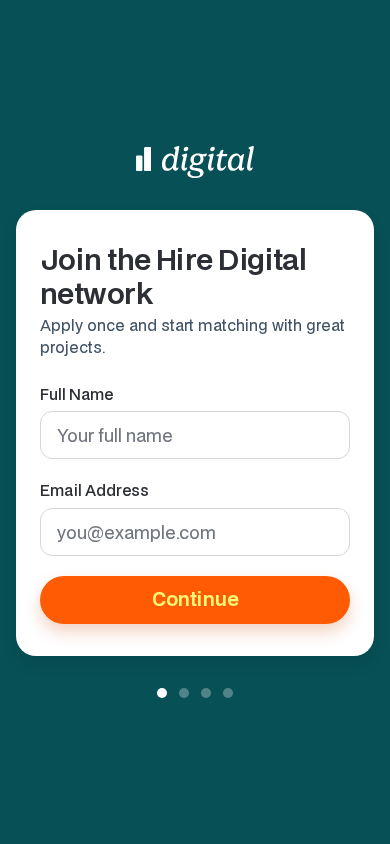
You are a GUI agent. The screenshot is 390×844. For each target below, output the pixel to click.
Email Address (94, 490)
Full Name (76, 394)
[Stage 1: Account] (162, 693)
